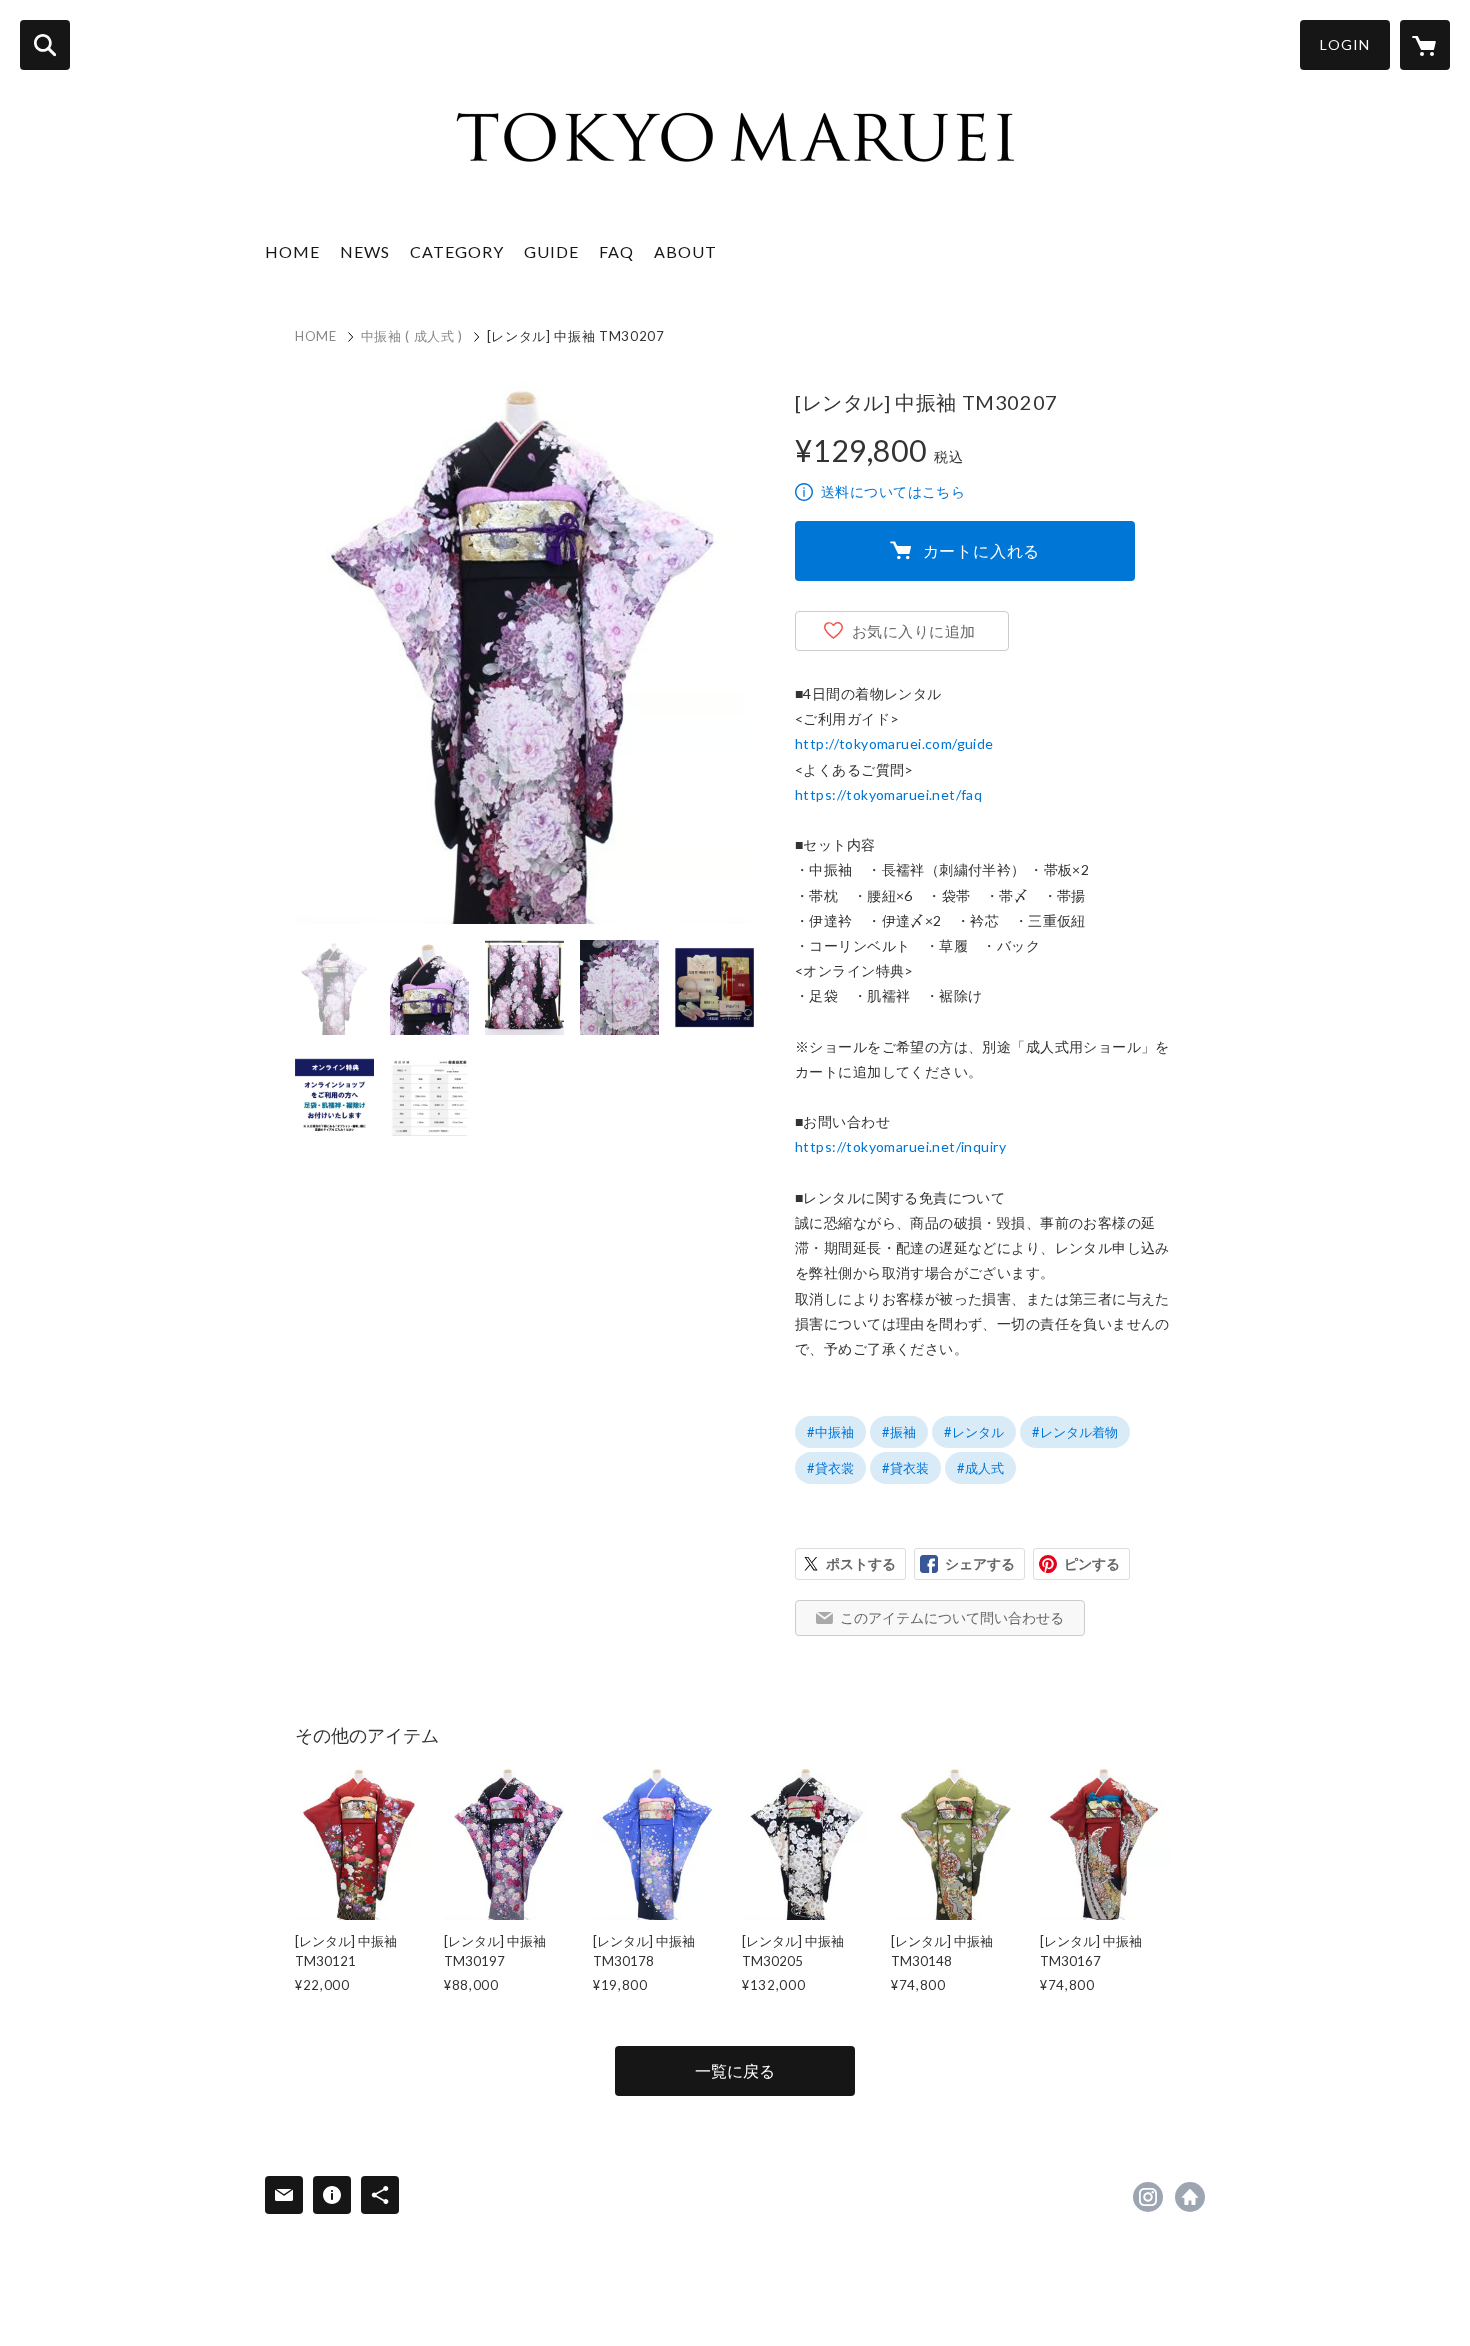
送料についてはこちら (893, 491)
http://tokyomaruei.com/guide (894, 743)
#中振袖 (830, 1432)
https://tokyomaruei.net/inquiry (900, 1146)
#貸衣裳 (830, 1468)
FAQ (616, 251)
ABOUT (685, 251)
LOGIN (1345, 44)
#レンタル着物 (1075, 1432)
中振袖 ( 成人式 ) (412, 336)
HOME (292, 251)
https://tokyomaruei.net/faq (888, 794)
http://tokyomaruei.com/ (1190, 2197)
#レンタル (974, 1432)
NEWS (365, 251)
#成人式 (980, 1468)
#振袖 (899, 1432)
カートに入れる (982, 550)
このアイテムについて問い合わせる (952, 1617)
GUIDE (551, 251)
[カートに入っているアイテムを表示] (1425, 45)
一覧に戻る (735, 2070)
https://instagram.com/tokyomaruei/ (1148, 2197)
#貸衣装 (905, 1468)
